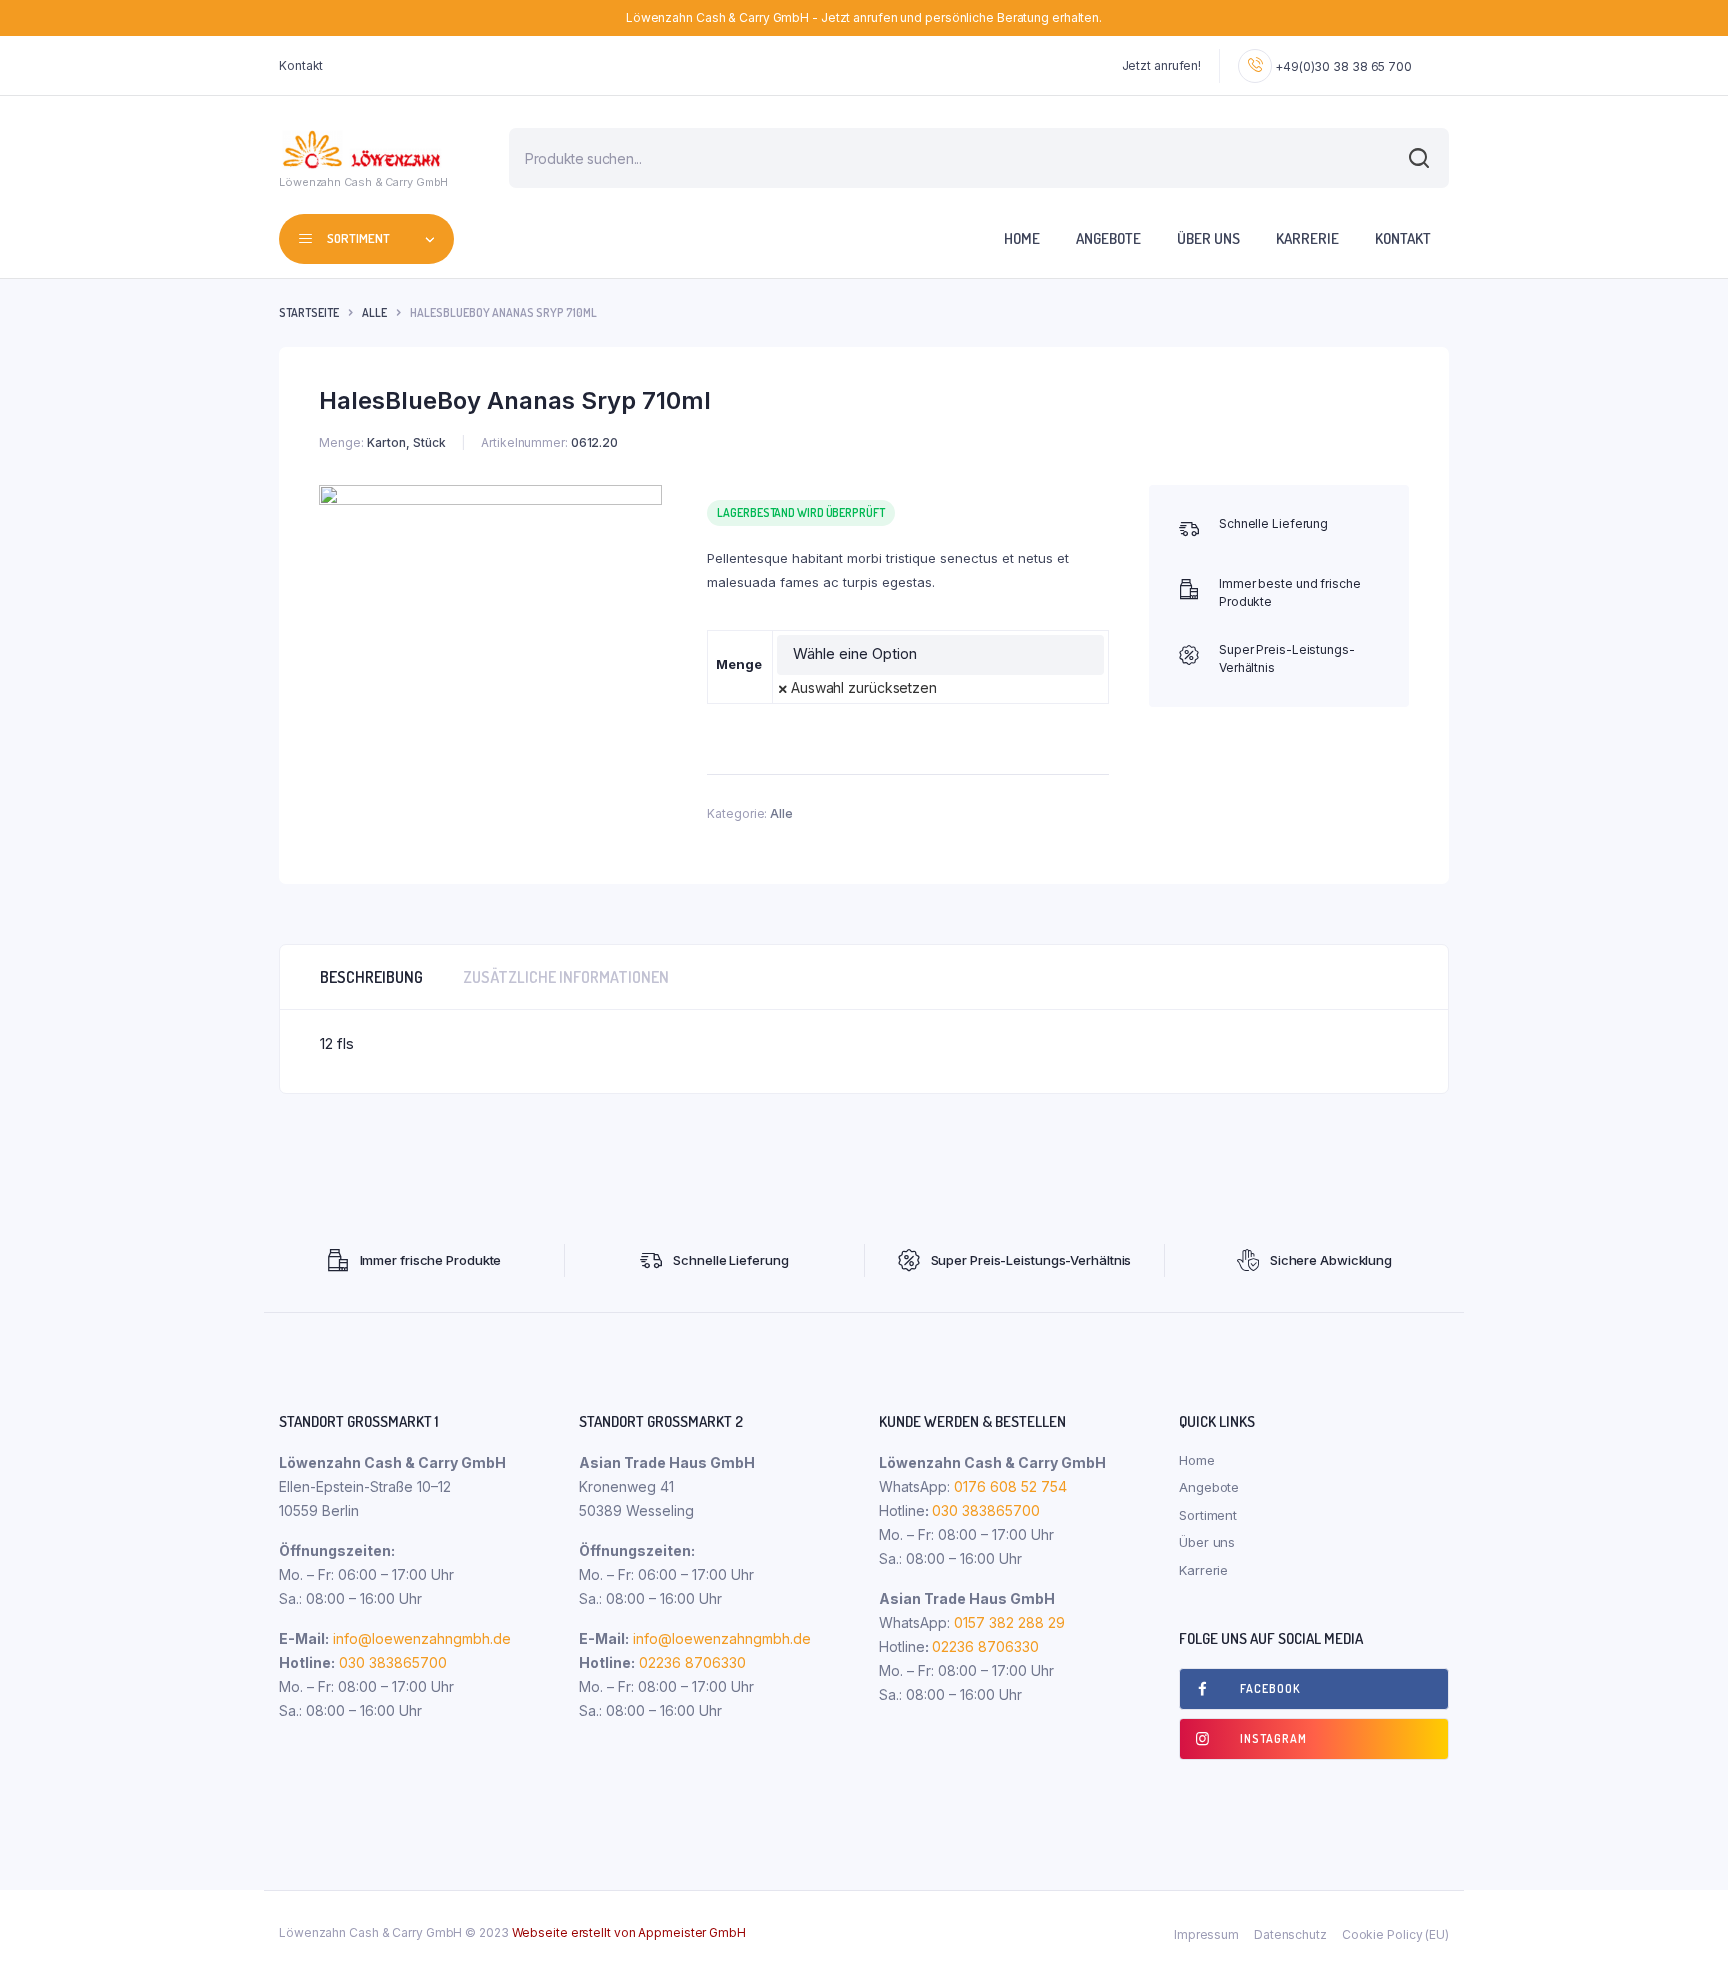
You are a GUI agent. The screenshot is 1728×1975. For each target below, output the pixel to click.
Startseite (309, 312)
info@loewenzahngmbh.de (422, 1638)
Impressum (1206, 1934)
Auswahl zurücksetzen (864, 687)
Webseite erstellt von (629, 1932)
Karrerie (1307, 238)
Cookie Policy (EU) (1395, 1934)
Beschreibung (371, 977)
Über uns (1208, 238)
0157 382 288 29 (1007, 1622)
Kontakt (301, 65)
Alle (374, 312)
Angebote (1108, 238)
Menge (739, 664)
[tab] (371, 977)
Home (1022, 238)
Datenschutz (1290, 1934)
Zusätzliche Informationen (566, 977)
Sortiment (1208, 1515)
